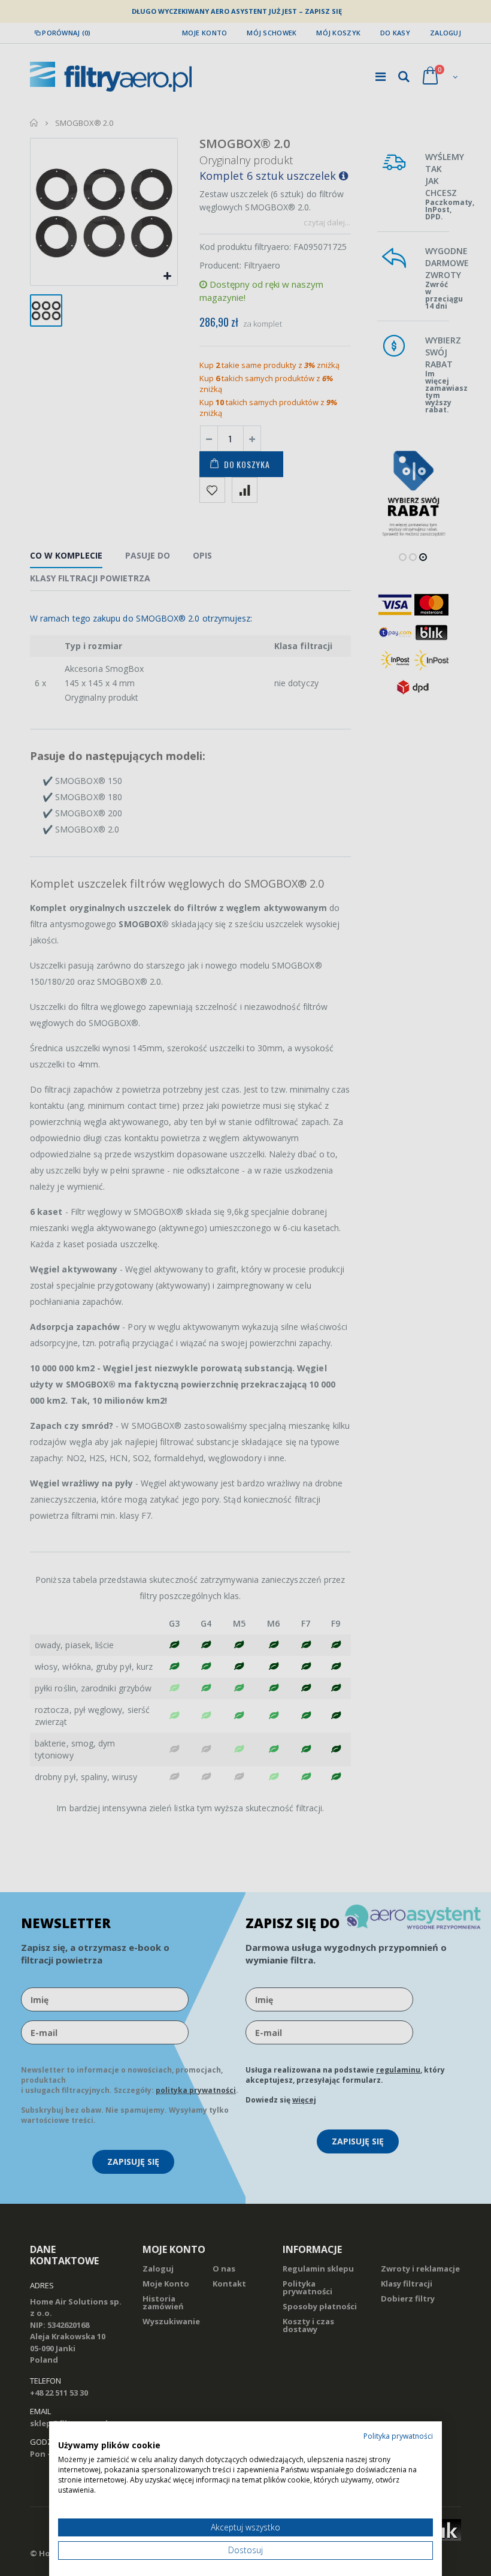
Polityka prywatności (398, 2436)
